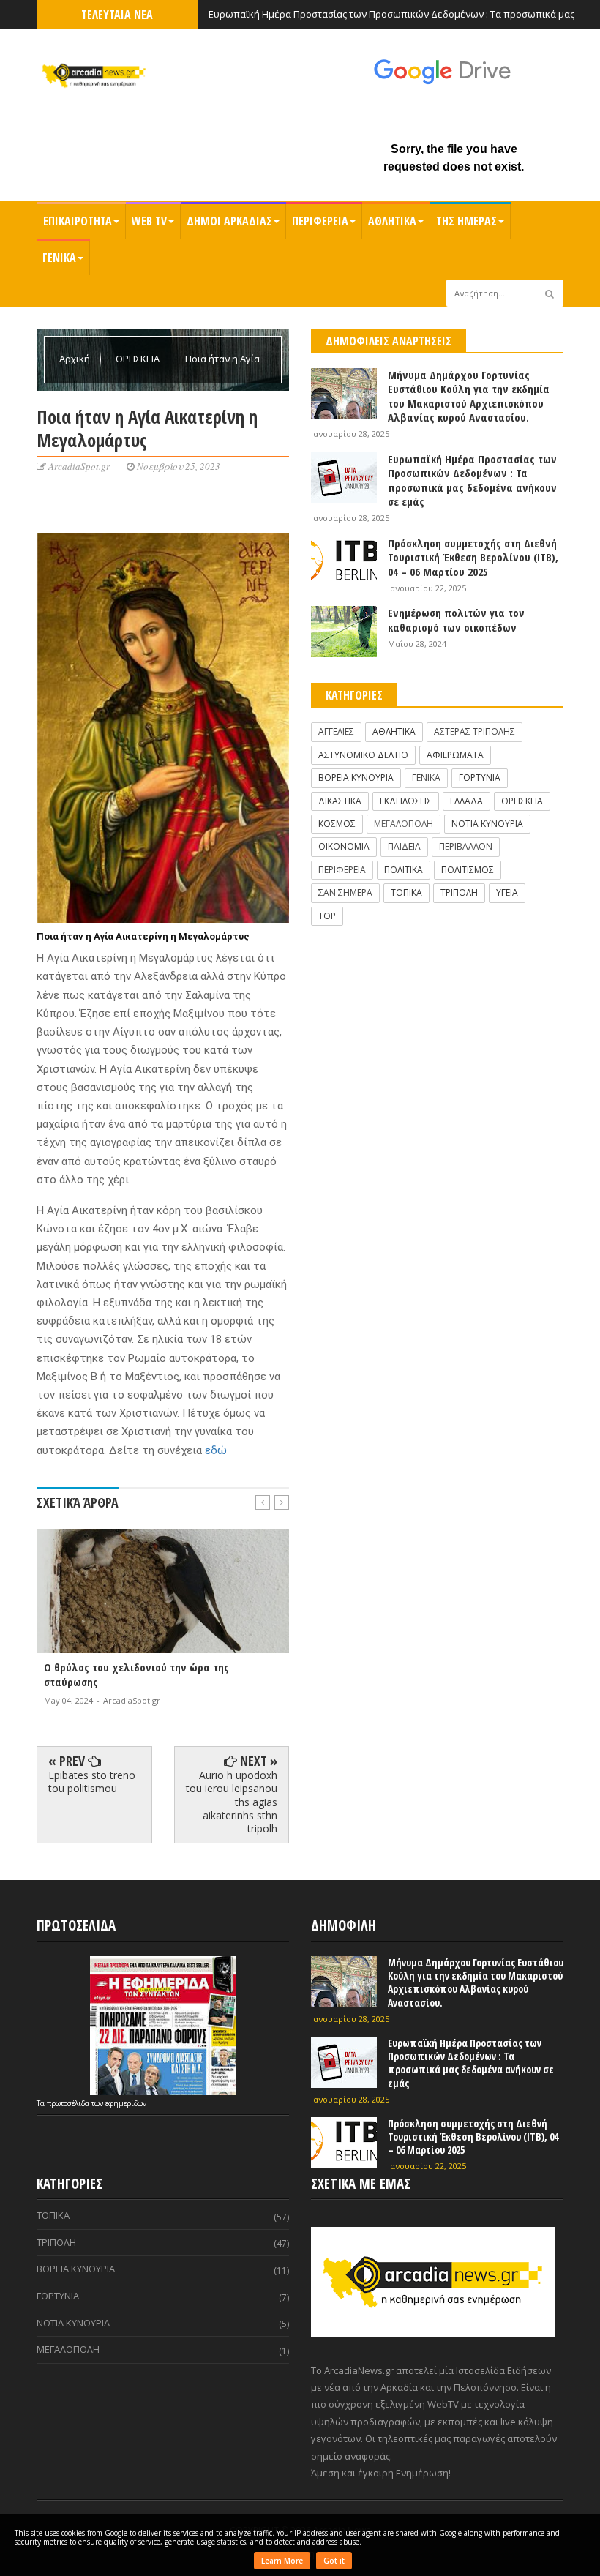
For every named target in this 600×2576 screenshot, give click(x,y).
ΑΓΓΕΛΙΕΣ (336, 731)
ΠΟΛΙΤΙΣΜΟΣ (468, 870)
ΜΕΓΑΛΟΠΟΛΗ (404, 824)
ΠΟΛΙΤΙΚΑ (404, 870)
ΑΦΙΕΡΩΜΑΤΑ (455, 755)
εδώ (216, 1450)
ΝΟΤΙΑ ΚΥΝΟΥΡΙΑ (487, 824)
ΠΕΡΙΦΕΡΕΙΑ (320, 221)
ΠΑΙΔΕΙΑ (404, 846)
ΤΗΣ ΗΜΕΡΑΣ (466, 221)
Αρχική (76, 359)
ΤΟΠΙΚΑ (406, 892)
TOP (327, 916)
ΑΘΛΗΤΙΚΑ (392, 221)
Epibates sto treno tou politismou (92, 1782)
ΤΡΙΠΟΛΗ (459, 892)
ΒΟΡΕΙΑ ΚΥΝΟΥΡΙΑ (356, 778)
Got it (334, 2561)
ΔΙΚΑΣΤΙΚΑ (340, 801)
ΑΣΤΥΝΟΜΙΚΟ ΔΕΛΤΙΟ (363, 755)
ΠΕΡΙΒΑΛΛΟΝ (466, 846)
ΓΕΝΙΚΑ (59, 258)
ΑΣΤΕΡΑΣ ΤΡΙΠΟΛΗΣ (475, 731)
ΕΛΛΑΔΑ (466, 801)
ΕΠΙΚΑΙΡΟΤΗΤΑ (78, 221)
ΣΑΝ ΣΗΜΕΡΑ (345, 892)
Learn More (282, 2561)
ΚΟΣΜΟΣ (337, 824)
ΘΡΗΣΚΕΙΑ (139, 359)
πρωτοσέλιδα (69, 2103)
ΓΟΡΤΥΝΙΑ (480, 778)
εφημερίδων (126, 2103)
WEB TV (149, 221)
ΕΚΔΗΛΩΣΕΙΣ (406, 801)
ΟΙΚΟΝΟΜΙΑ (344, 846)
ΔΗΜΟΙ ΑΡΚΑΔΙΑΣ (229, 221)
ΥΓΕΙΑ (507, 892)
